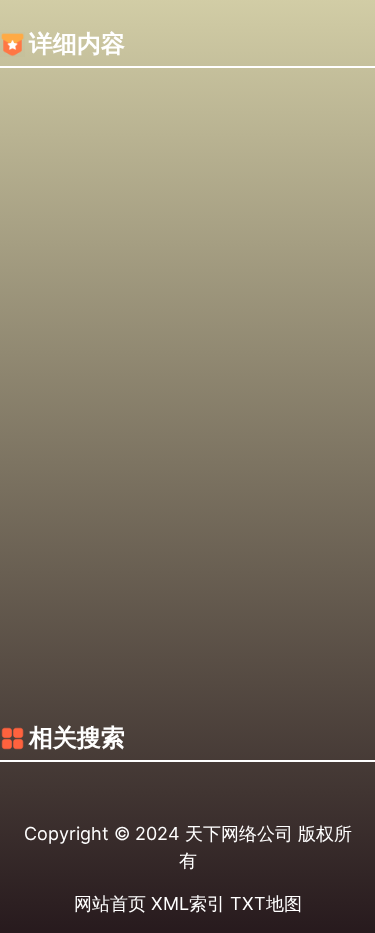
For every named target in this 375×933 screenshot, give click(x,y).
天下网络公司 (239, 833)
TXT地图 (266, 903)
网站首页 (110, 903)
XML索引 (188, 903)
